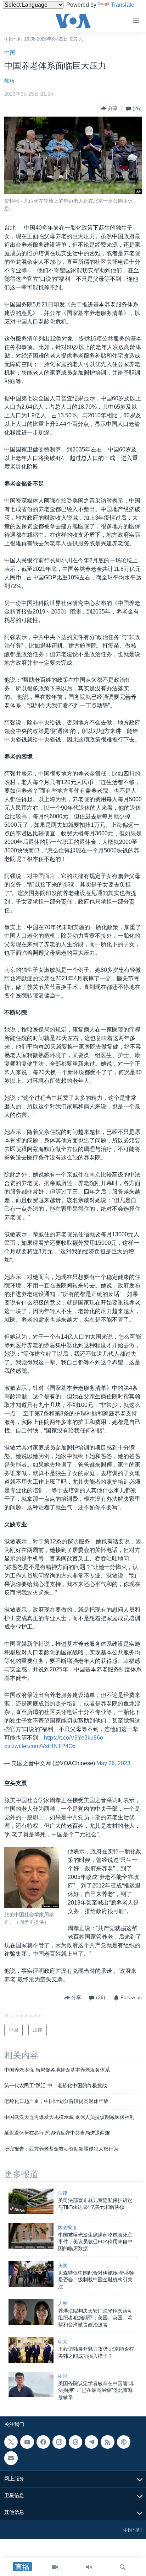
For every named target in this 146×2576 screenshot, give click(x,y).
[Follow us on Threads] (75, 2442)
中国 (10, 53)
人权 (63, 2304)
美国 (63, 2266)
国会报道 (67, 2227)
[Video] (55, 2567)
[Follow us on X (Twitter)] (11, 2442)
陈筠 (9, 81)
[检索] (123, 2567)
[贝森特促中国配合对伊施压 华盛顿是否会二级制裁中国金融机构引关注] (31, 2274)
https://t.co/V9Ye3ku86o (74, 1738)
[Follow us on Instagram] (59, 2442)
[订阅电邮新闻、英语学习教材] (11, 2458)
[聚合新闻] (107, 2442)
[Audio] (89, 2567)
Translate (123, 5)
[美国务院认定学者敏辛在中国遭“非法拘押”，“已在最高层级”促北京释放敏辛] (31, 2384)
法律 (63, 2193)
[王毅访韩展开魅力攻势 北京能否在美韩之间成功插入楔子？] (31, 2350)
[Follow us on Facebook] (43, 2442)
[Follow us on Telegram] (91, 2442)
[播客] (124, 2442)
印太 (63, 2342)
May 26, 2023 (113, 1763)
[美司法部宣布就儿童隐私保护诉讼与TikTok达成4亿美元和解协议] (31, 2201)
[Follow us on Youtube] (27, 2442)
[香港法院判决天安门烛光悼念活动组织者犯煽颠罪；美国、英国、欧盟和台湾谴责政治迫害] (31, 2312)
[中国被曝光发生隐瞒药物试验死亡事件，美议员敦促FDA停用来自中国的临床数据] (31, 2236)
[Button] (109, 108)
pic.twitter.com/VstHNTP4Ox (40, 1746)
